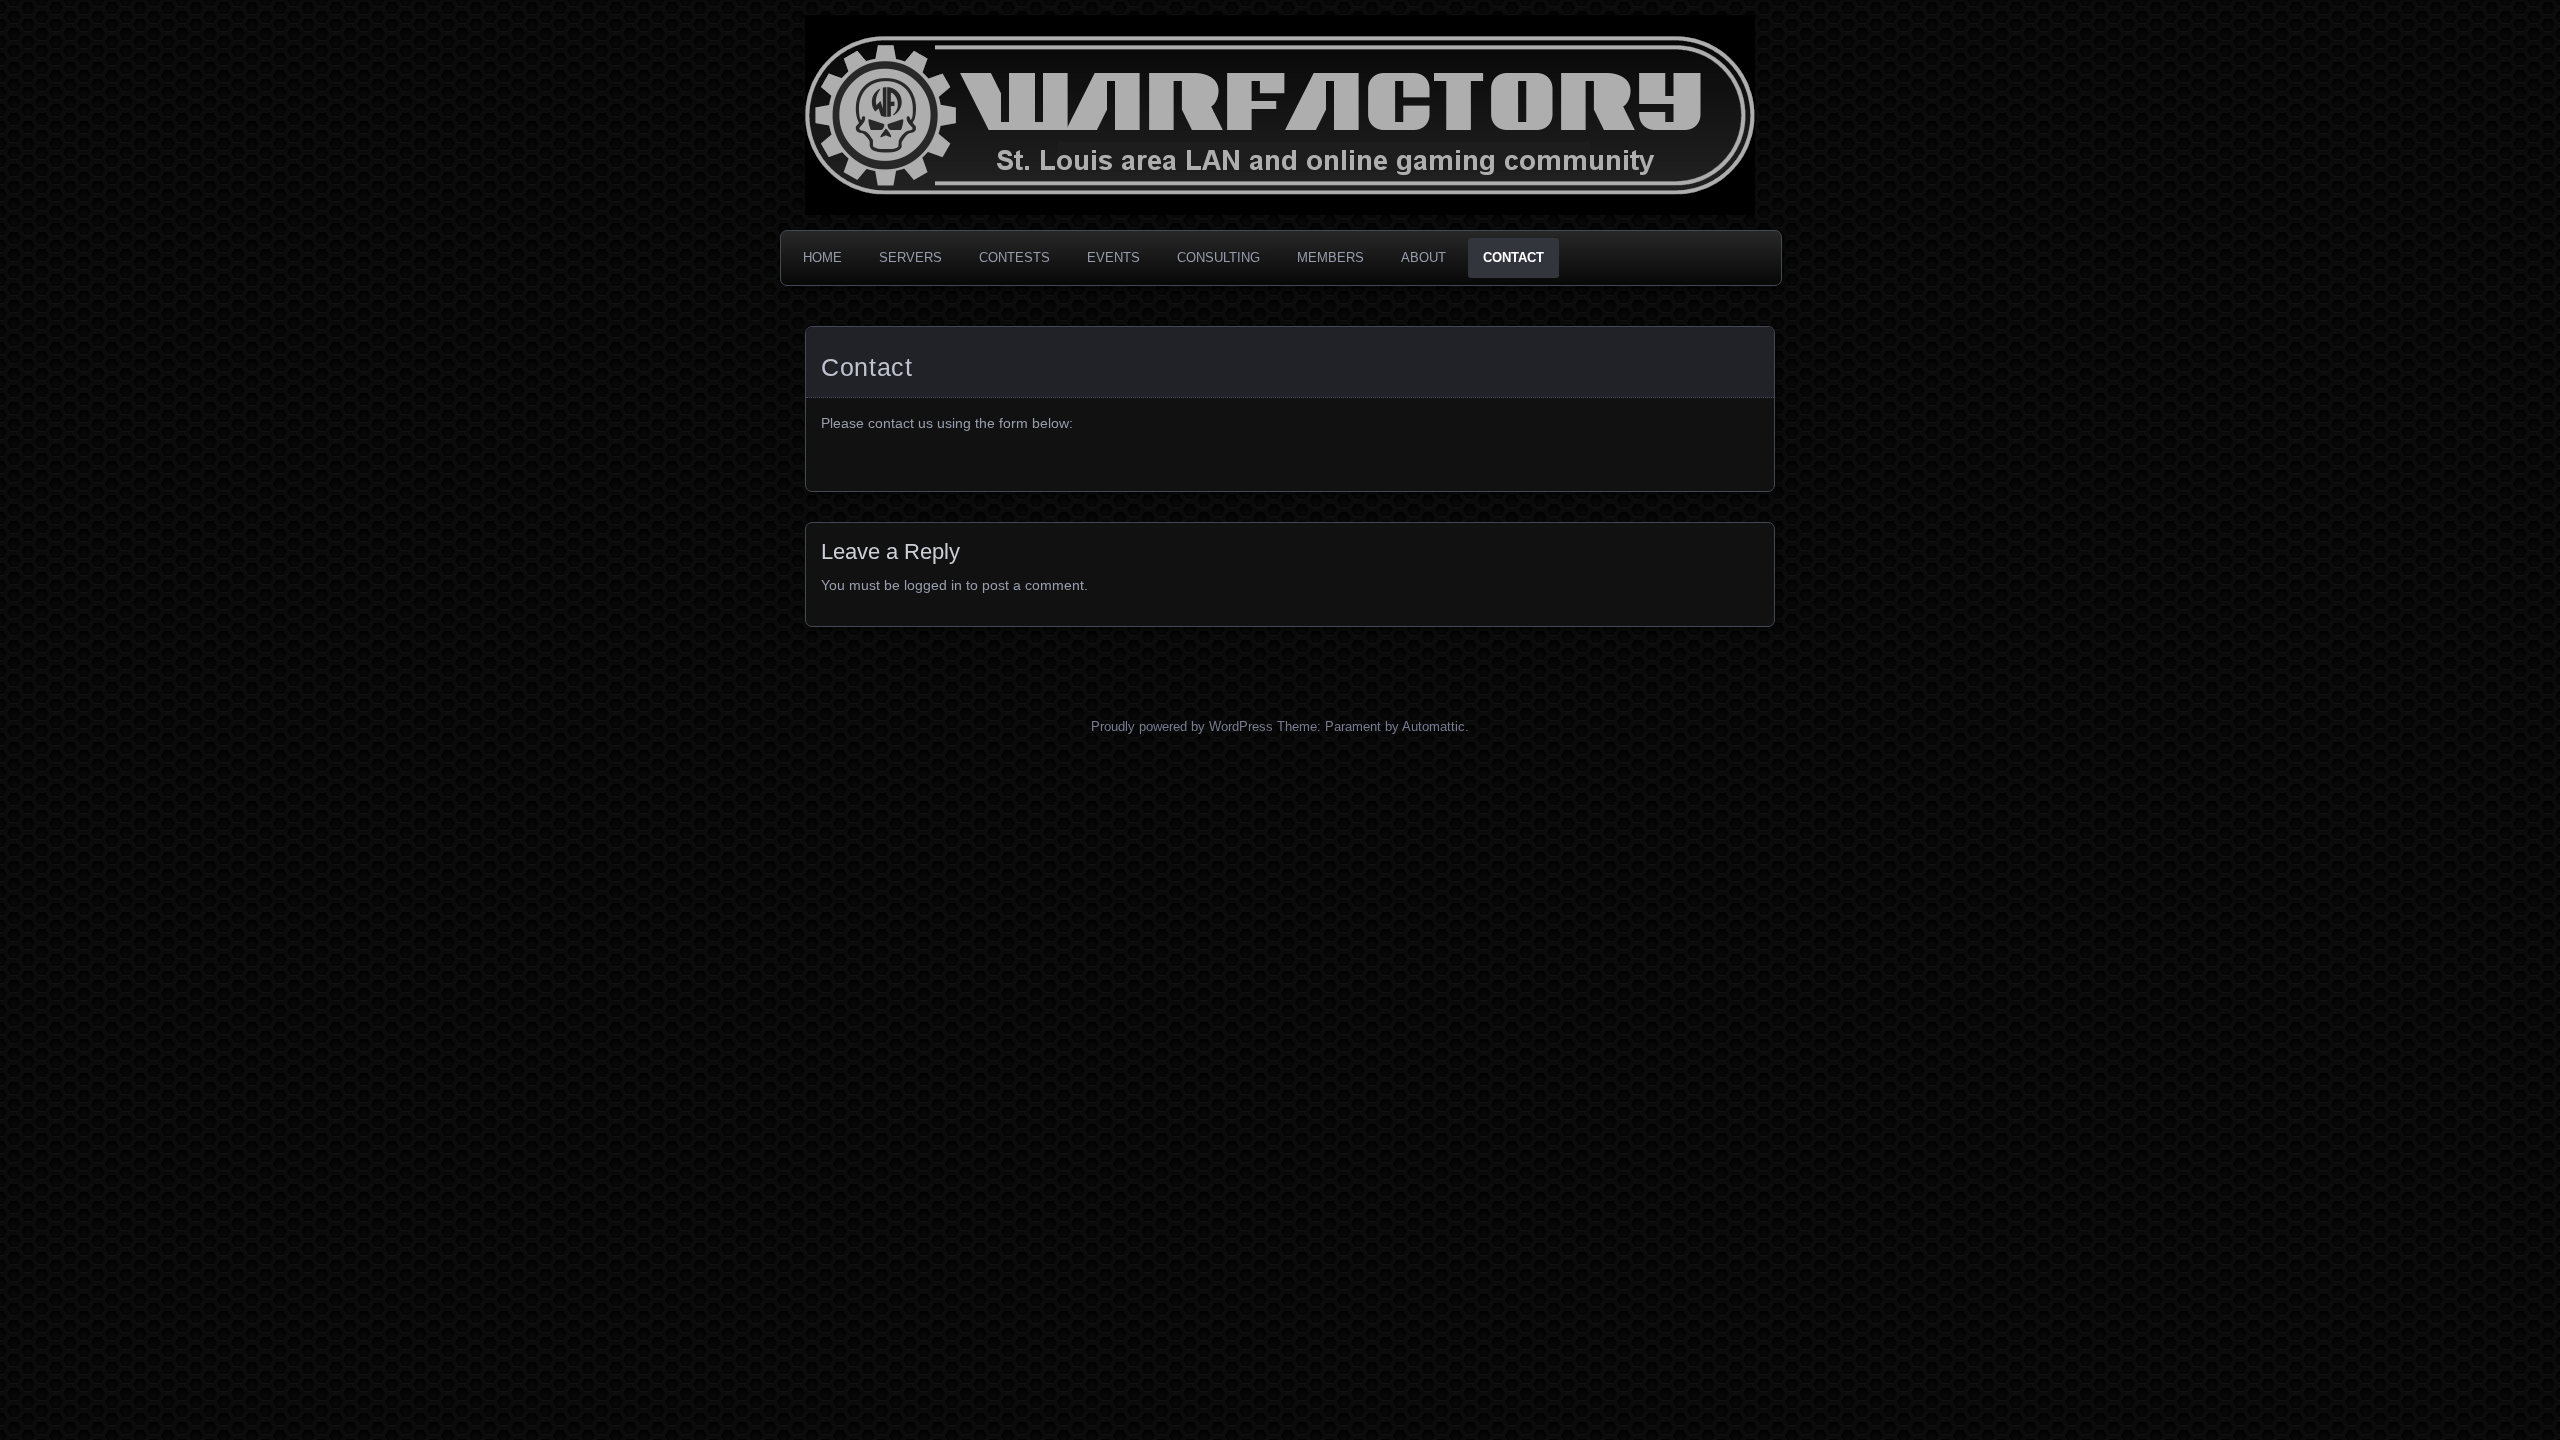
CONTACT (1513, 257)
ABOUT (1423, 257)
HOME (822, 257)
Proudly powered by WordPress (1182, 726)
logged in (933, 585)
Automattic (1433, 726)
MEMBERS (1330, 257)
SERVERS (910, 257)
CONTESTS (1014, 257)
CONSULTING (1218, 257)
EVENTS (1113, 257)
